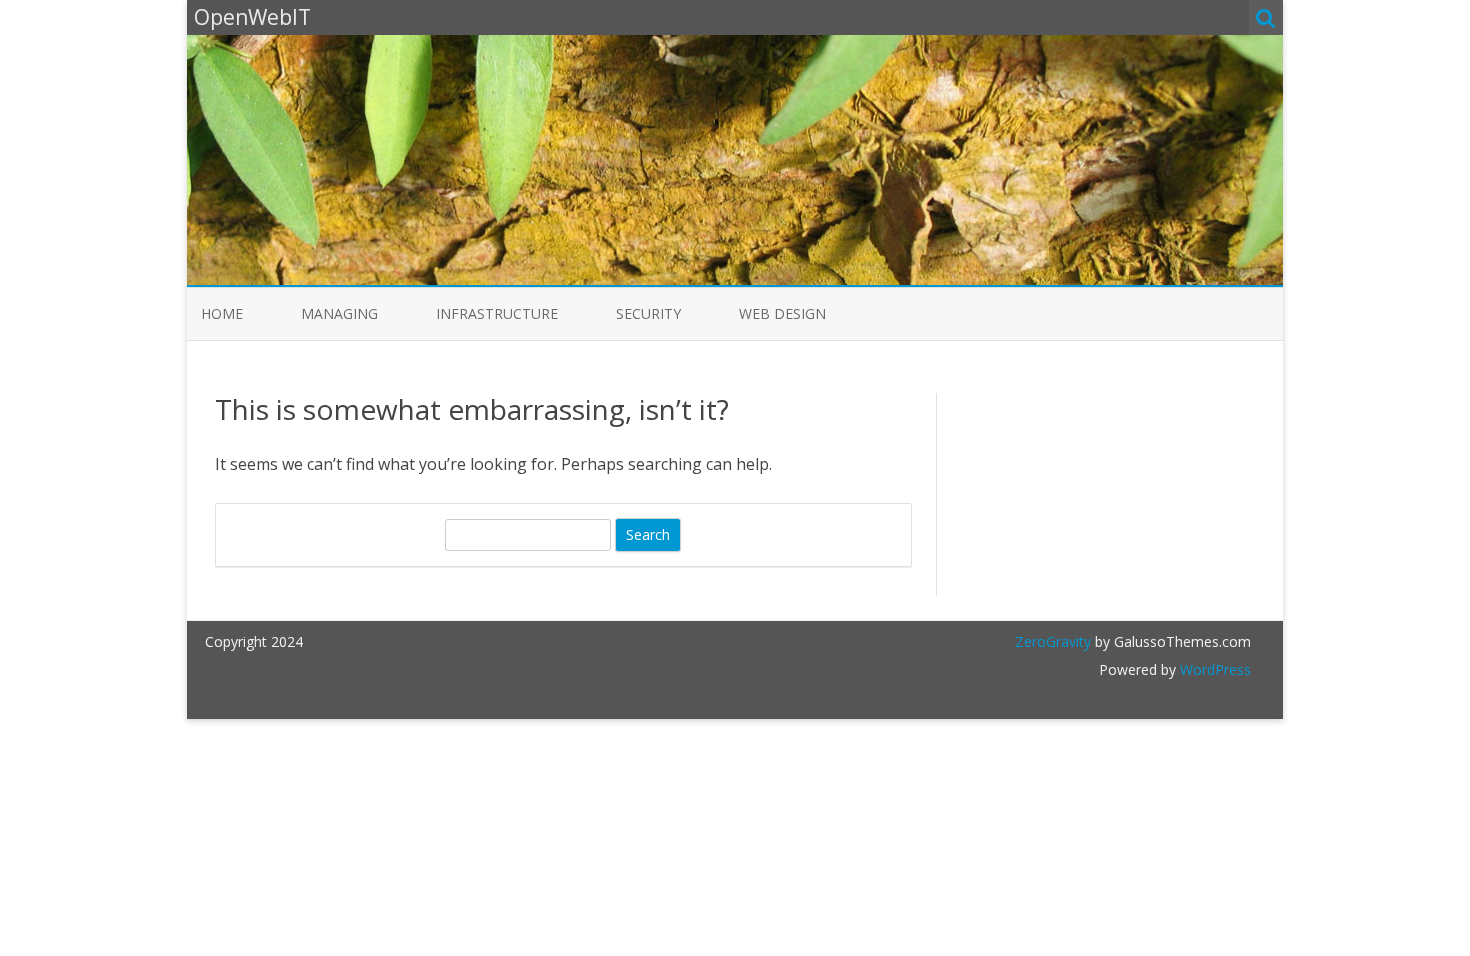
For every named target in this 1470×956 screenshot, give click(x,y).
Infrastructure (497, 313)
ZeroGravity (1053, 641)
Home (222, 313)
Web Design (782, 313)
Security (648, 313)
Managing (339, 313)
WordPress (1213, 669)
